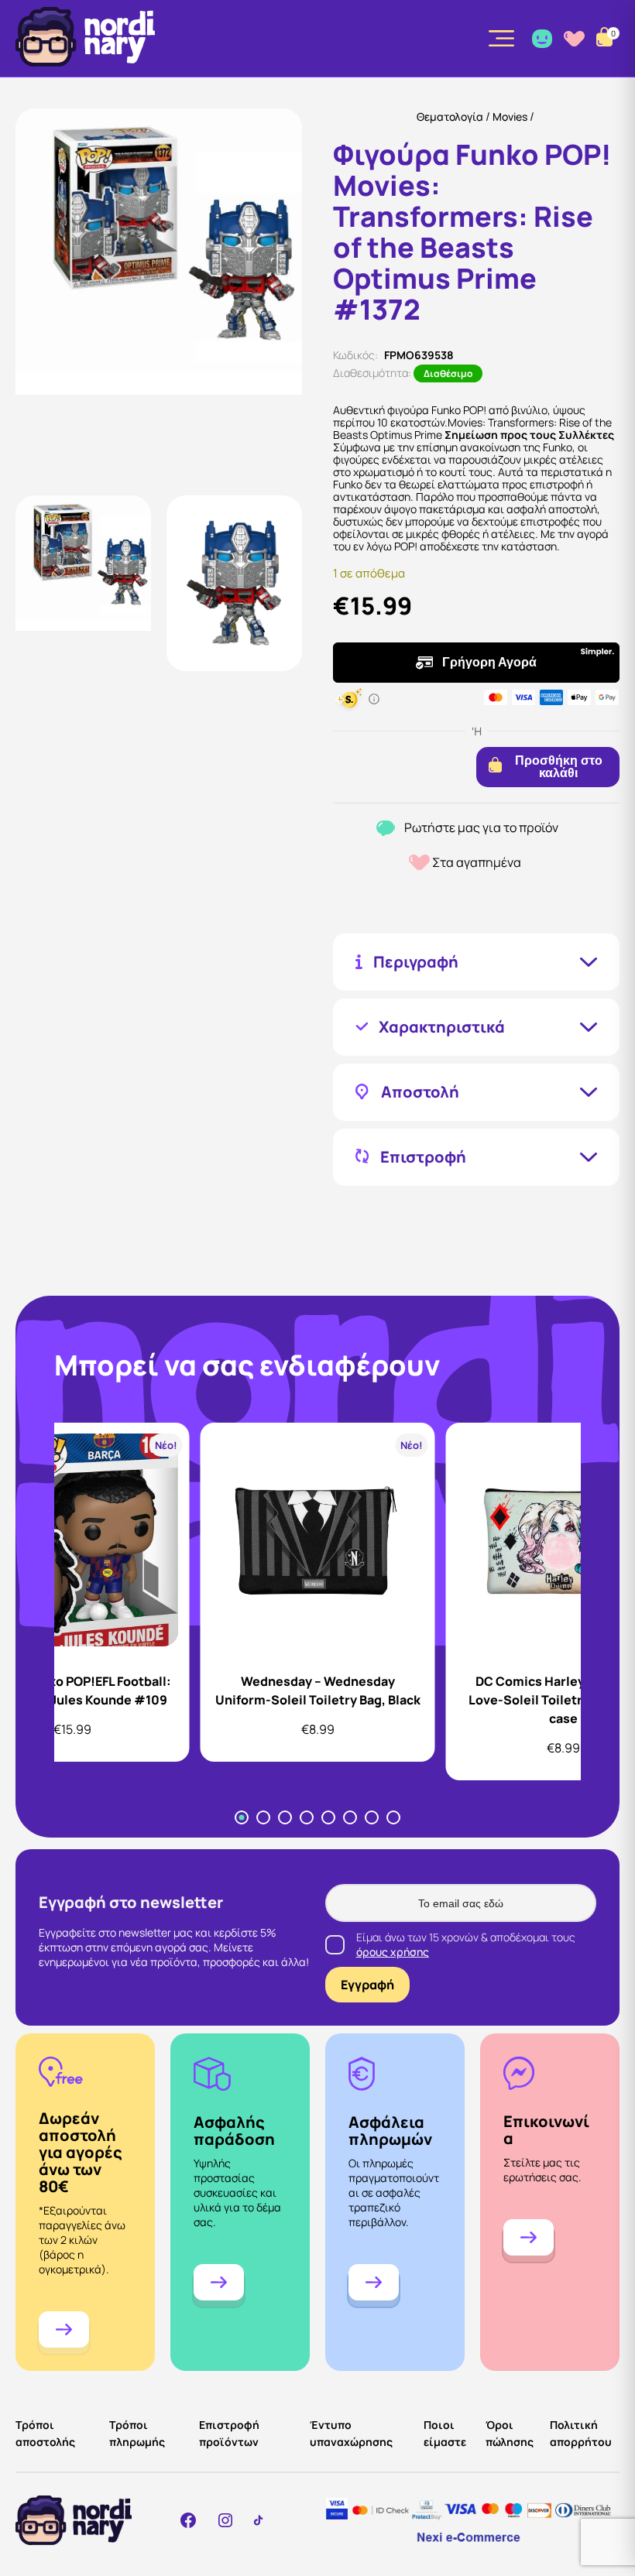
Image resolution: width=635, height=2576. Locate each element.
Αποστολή (420, 1092)
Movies (510, 116)
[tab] (242, 1817)
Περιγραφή (416, 962)
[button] (83, 583)
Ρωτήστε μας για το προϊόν (481, 828)
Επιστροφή (423, 1157)
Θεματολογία (450, 116)
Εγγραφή (367, 1985)
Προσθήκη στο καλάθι (559, 767)
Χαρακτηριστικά (442, 1027)
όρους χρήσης (393, 1952)
